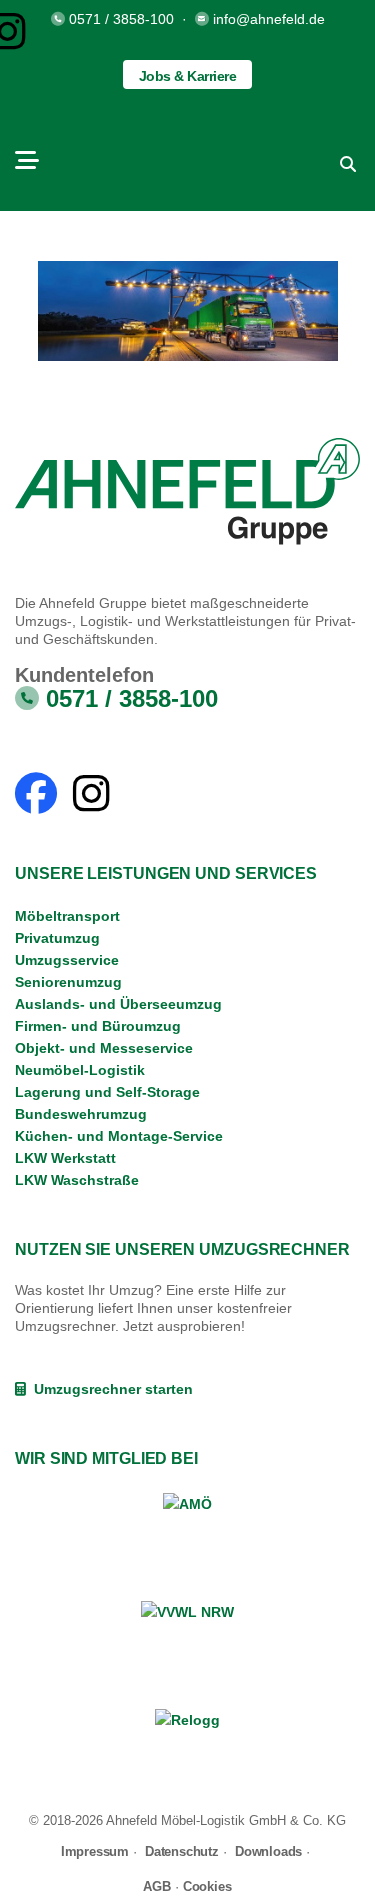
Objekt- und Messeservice (104, 1048)
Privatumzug (57, 938)
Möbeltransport (67, 916)
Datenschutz (182, 1851)
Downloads (268, 1851)
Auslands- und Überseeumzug (118, 1004)
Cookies (207, 1886)
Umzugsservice (67, 960)
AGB (156, 1886)
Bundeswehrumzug (81, 1114)
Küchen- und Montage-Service (119, 1136)
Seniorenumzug (68, 982)
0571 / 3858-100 (121, 19)
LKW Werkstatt (65, 1158)
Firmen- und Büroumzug (98, 1026)
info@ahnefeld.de (269, 19)
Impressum (95, 1851)
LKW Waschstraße (77, 1180)
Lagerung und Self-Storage (107, 1092)
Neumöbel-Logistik (80, 1070)
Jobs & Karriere (188, 76)
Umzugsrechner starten (109, 1389)
